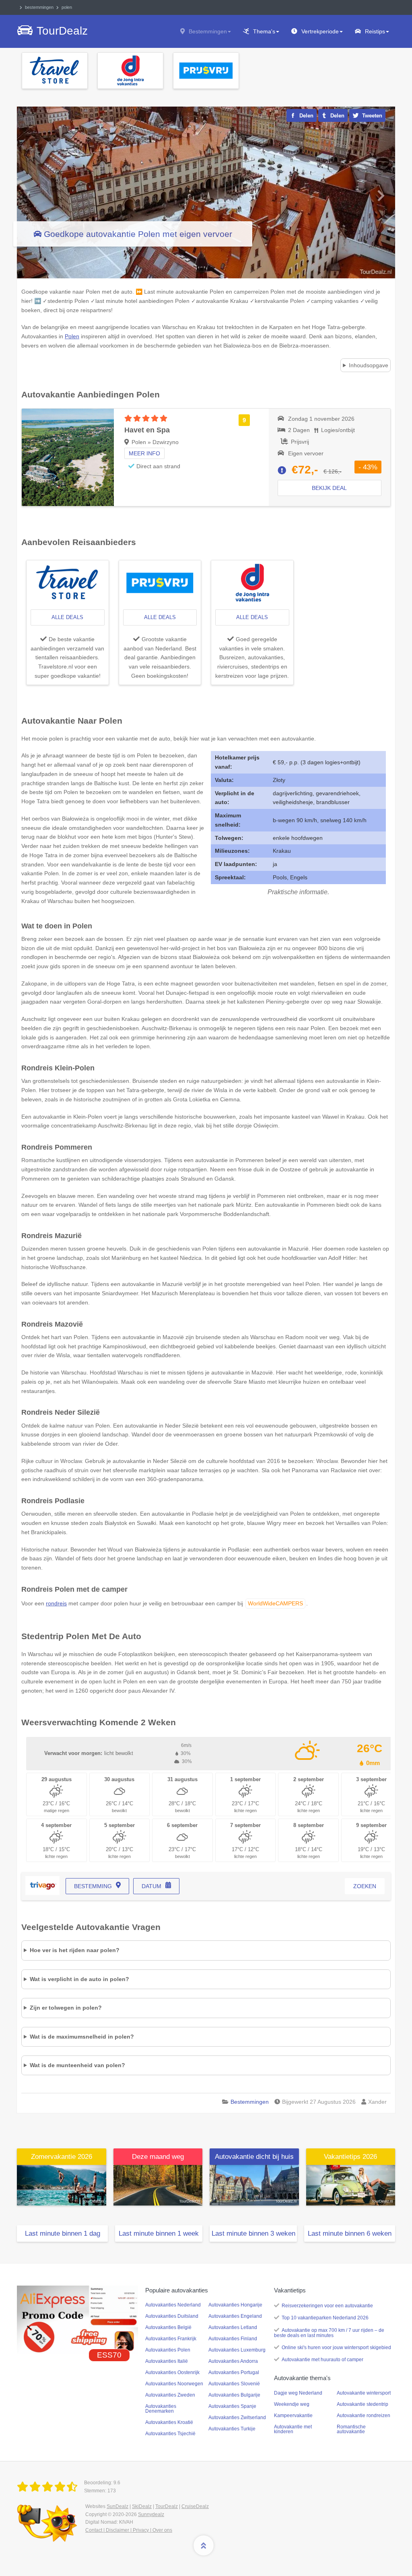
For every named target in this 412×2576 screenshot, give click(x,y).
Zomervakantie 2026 (62, 2157)
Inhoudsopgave (369, 365)
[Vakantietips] (351, 2185)
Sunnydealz (151, 2514)
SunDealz (117, 2506)
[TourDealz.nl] (49, 2487)
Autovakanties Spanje (232, 2406)
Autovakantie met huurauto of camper (322, 2360)
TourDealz (167, 2506)
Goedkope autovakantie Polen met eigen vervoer (138, 234)
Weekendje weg (292, 2404)
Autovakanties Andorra (233, 2361)
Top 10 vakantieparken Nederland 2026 (325, 2318)
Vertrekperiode (320, 31)
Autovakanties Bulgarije (234, 2395)
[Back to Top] (204, 2545)
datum (151, 1886)
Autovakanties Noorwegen (174, 2384)
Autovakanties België (168, 2327)
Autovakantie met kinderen (293, 2429)
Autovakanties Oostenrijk (172, 2372)
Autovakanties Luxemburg (237, 2350)
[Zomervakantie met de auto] (62, 2185)
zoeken (365, 1886)
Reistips (375, 31)
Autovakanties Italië (167, 2361)
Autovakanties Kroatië (169, 2422)
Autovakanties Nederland (173, 2305)
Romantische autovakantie (351, 2429)
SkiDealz (142, 2506)
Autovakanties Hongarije (235, 2305)
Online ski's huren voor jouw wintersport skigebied (336, 2348)
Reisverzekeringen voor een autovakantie (327, 2306)
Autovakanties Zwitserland (237, 2418)
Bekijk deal (329, 488)
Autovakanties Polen (168, 2350)
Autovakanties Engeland (235, 2316)
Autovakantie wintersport (364, 2393)
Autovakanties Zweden (170, 2395)
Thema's (264, 31)
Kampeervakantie (293, 2416)
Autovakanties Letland (233, 2327)
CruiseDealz (195, 2506)
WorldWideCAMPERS (275, 1603)
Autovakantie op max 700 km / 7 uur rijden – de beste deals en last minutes (329, 2333)
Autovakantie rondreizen (364, 2416)
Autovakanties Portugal (234, 2372)
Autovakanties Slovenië (234, 2384)
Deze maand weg (158, 2157)
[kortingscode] (77, 2319)
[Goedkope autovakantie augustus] (158, 2185)
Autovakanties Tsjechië (170, 2434)
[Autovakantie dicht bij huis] (254, 2185)
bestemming (93, 1886)
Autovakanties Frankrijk (171, 2339)
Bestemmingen (208, 31)
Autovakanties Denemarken (161, 2409)
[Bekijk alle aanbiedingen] (55, 70)
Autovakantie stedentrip (363, 2404)
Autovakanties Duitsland (172, 2316)
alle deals (67, 617)
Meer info (144, 453)
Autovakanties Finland (233, 2339)
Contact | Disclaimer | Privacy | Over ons (129, 2530)
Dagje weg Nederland (298, 2393)
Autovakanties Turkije (232, 2429)
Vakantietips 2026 (350, 2157)
